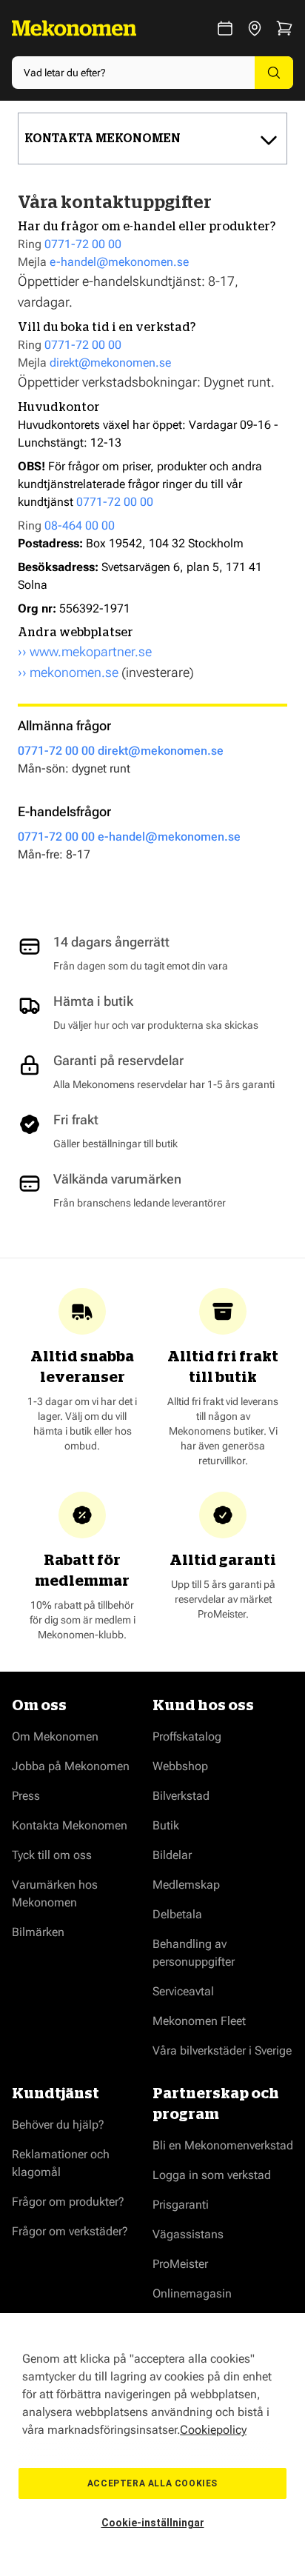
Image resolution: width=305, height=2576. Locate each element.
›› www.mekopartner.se (85, 651)
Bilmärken (38, 1932)
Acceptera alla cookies (152, 2483)
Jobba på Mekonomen (71, 1766)
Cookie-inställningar (153, 2523)
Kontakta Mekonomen (70, 1825)
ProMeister (180, 2264)
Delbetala (177, 1914)
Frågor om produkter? (68, 2202)
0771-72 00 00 (83, 244)
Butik (166, 1825)
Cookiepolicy (213, 2430)
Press (26, 1796)
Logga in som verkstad (212, 2175)
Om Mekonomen (55, 1736)
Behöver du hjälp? (58, 2125)
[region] (152, 2445)
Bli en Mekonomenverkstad (223, 2145)
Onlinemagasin (192, 2293)
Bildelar (172, 1855)
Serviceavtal (183, 1991)
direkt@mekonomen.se (110, 363)
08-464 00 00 (80, 525)
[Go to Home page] (74, 28)
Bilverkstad (181, 1796)
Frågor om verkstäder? (70, 2231)
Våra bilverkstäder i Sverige (222, 2051)
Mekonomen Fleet (199, 2021)
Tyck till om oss (52, 1855)
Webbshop (180, 1766)
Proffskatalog (187, 1736)
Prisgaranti (181, 2205)
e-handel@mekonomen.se (119, 262)
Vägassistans (188, 2234)
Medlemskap (186, 1885)
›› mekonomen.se (68, 672)
